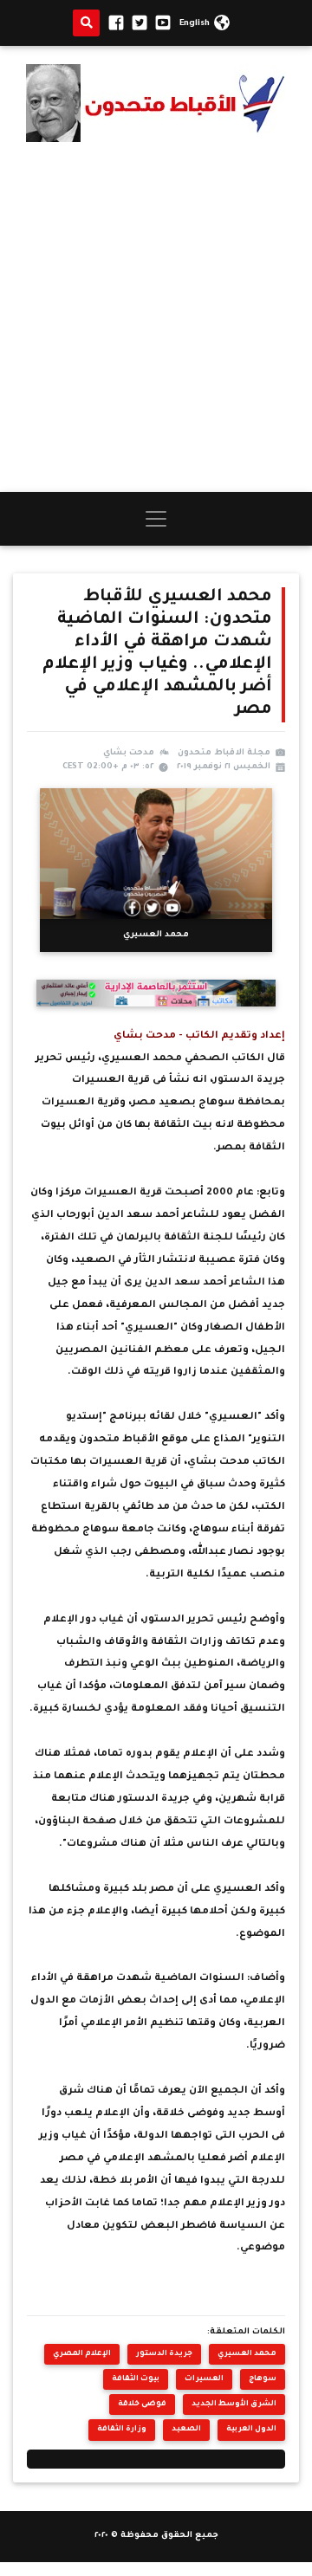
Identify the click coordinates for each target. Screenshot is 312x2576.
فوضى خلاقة (142, 2404)
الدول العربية (251, 2429)
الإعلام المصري (82, 2354)
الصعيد (186, 2429)
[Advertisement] (156, 317)
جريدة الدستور (164, 2354)
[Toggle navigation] (156, 519)
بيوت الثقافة (136, 2379)
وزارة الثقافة (122, 2429)
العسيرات (204, 2379)
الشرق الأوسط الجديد (234, 2404)
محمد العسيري (247, 2354)
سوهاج (263, 2379)
